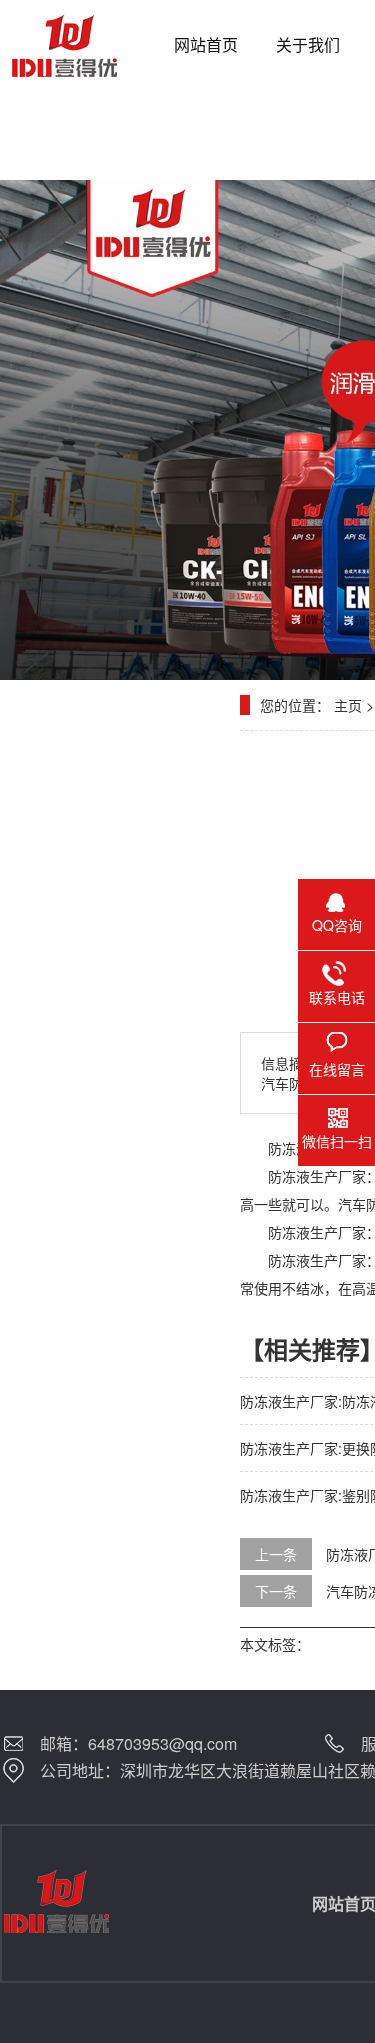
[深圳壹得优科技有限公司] (77, 45)
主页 (348, 705)
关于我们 (308, 44)
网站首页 (206, 44)
